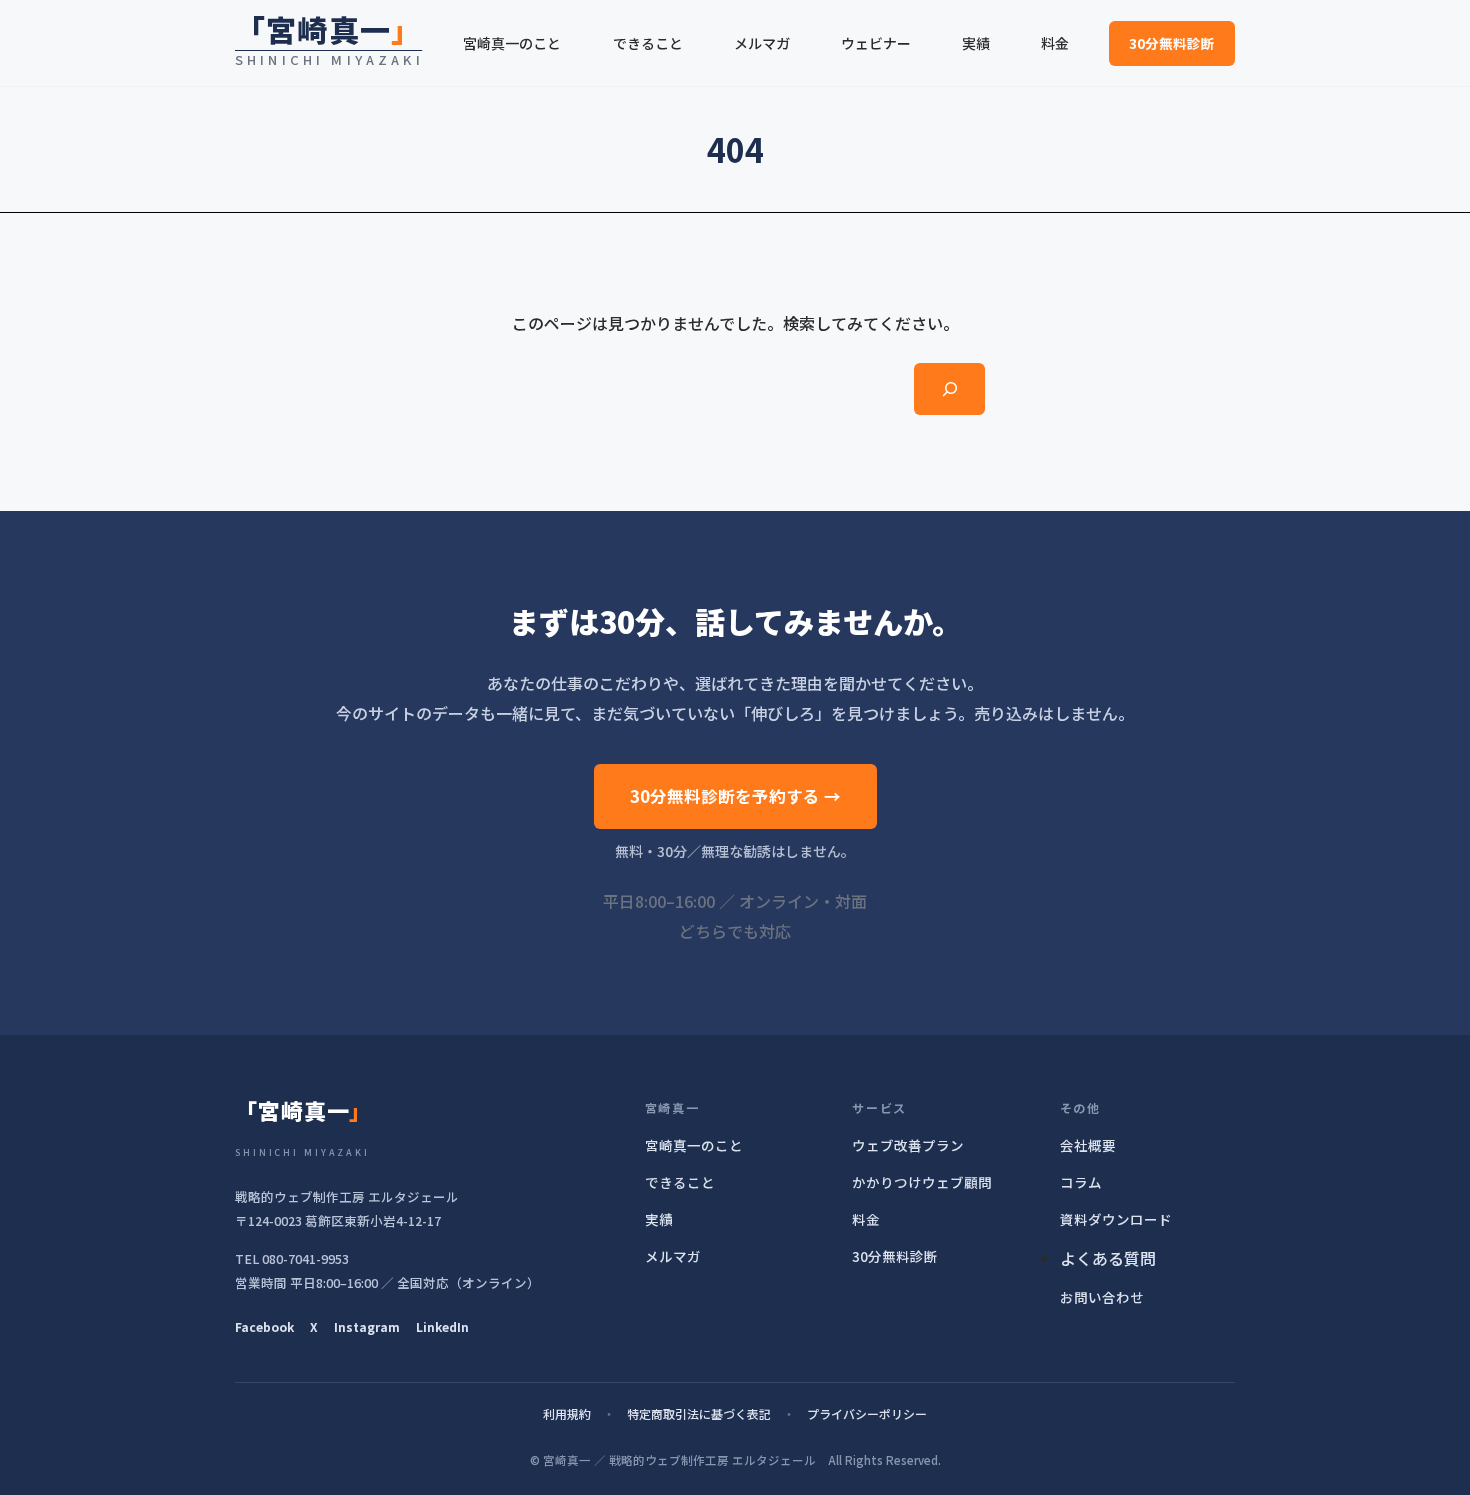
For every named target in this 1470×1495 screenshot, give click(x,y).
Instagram (367, 1326)
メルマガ (673, 1256)
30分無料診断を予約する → (735, 796)
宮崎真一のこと (694, 1145)
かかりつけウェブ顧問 (922, 1182)
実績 (659, 1219)
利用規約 (567, 1413)
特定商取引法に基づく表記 (699, 1413)
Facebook (264, 1326)
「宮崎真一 (328, 29)
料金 (866, 1219)
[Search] (949, 389)
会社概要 (1088, 1145)
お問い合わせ (1102, 1297)
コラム (1081, 1182)
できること (680, 1182)
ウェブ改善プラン (908, 1145)
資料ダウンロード (1116, 1219)
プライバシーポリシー (867, 1413)
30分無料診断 (1172, 43)
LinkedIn (442, 1326)
